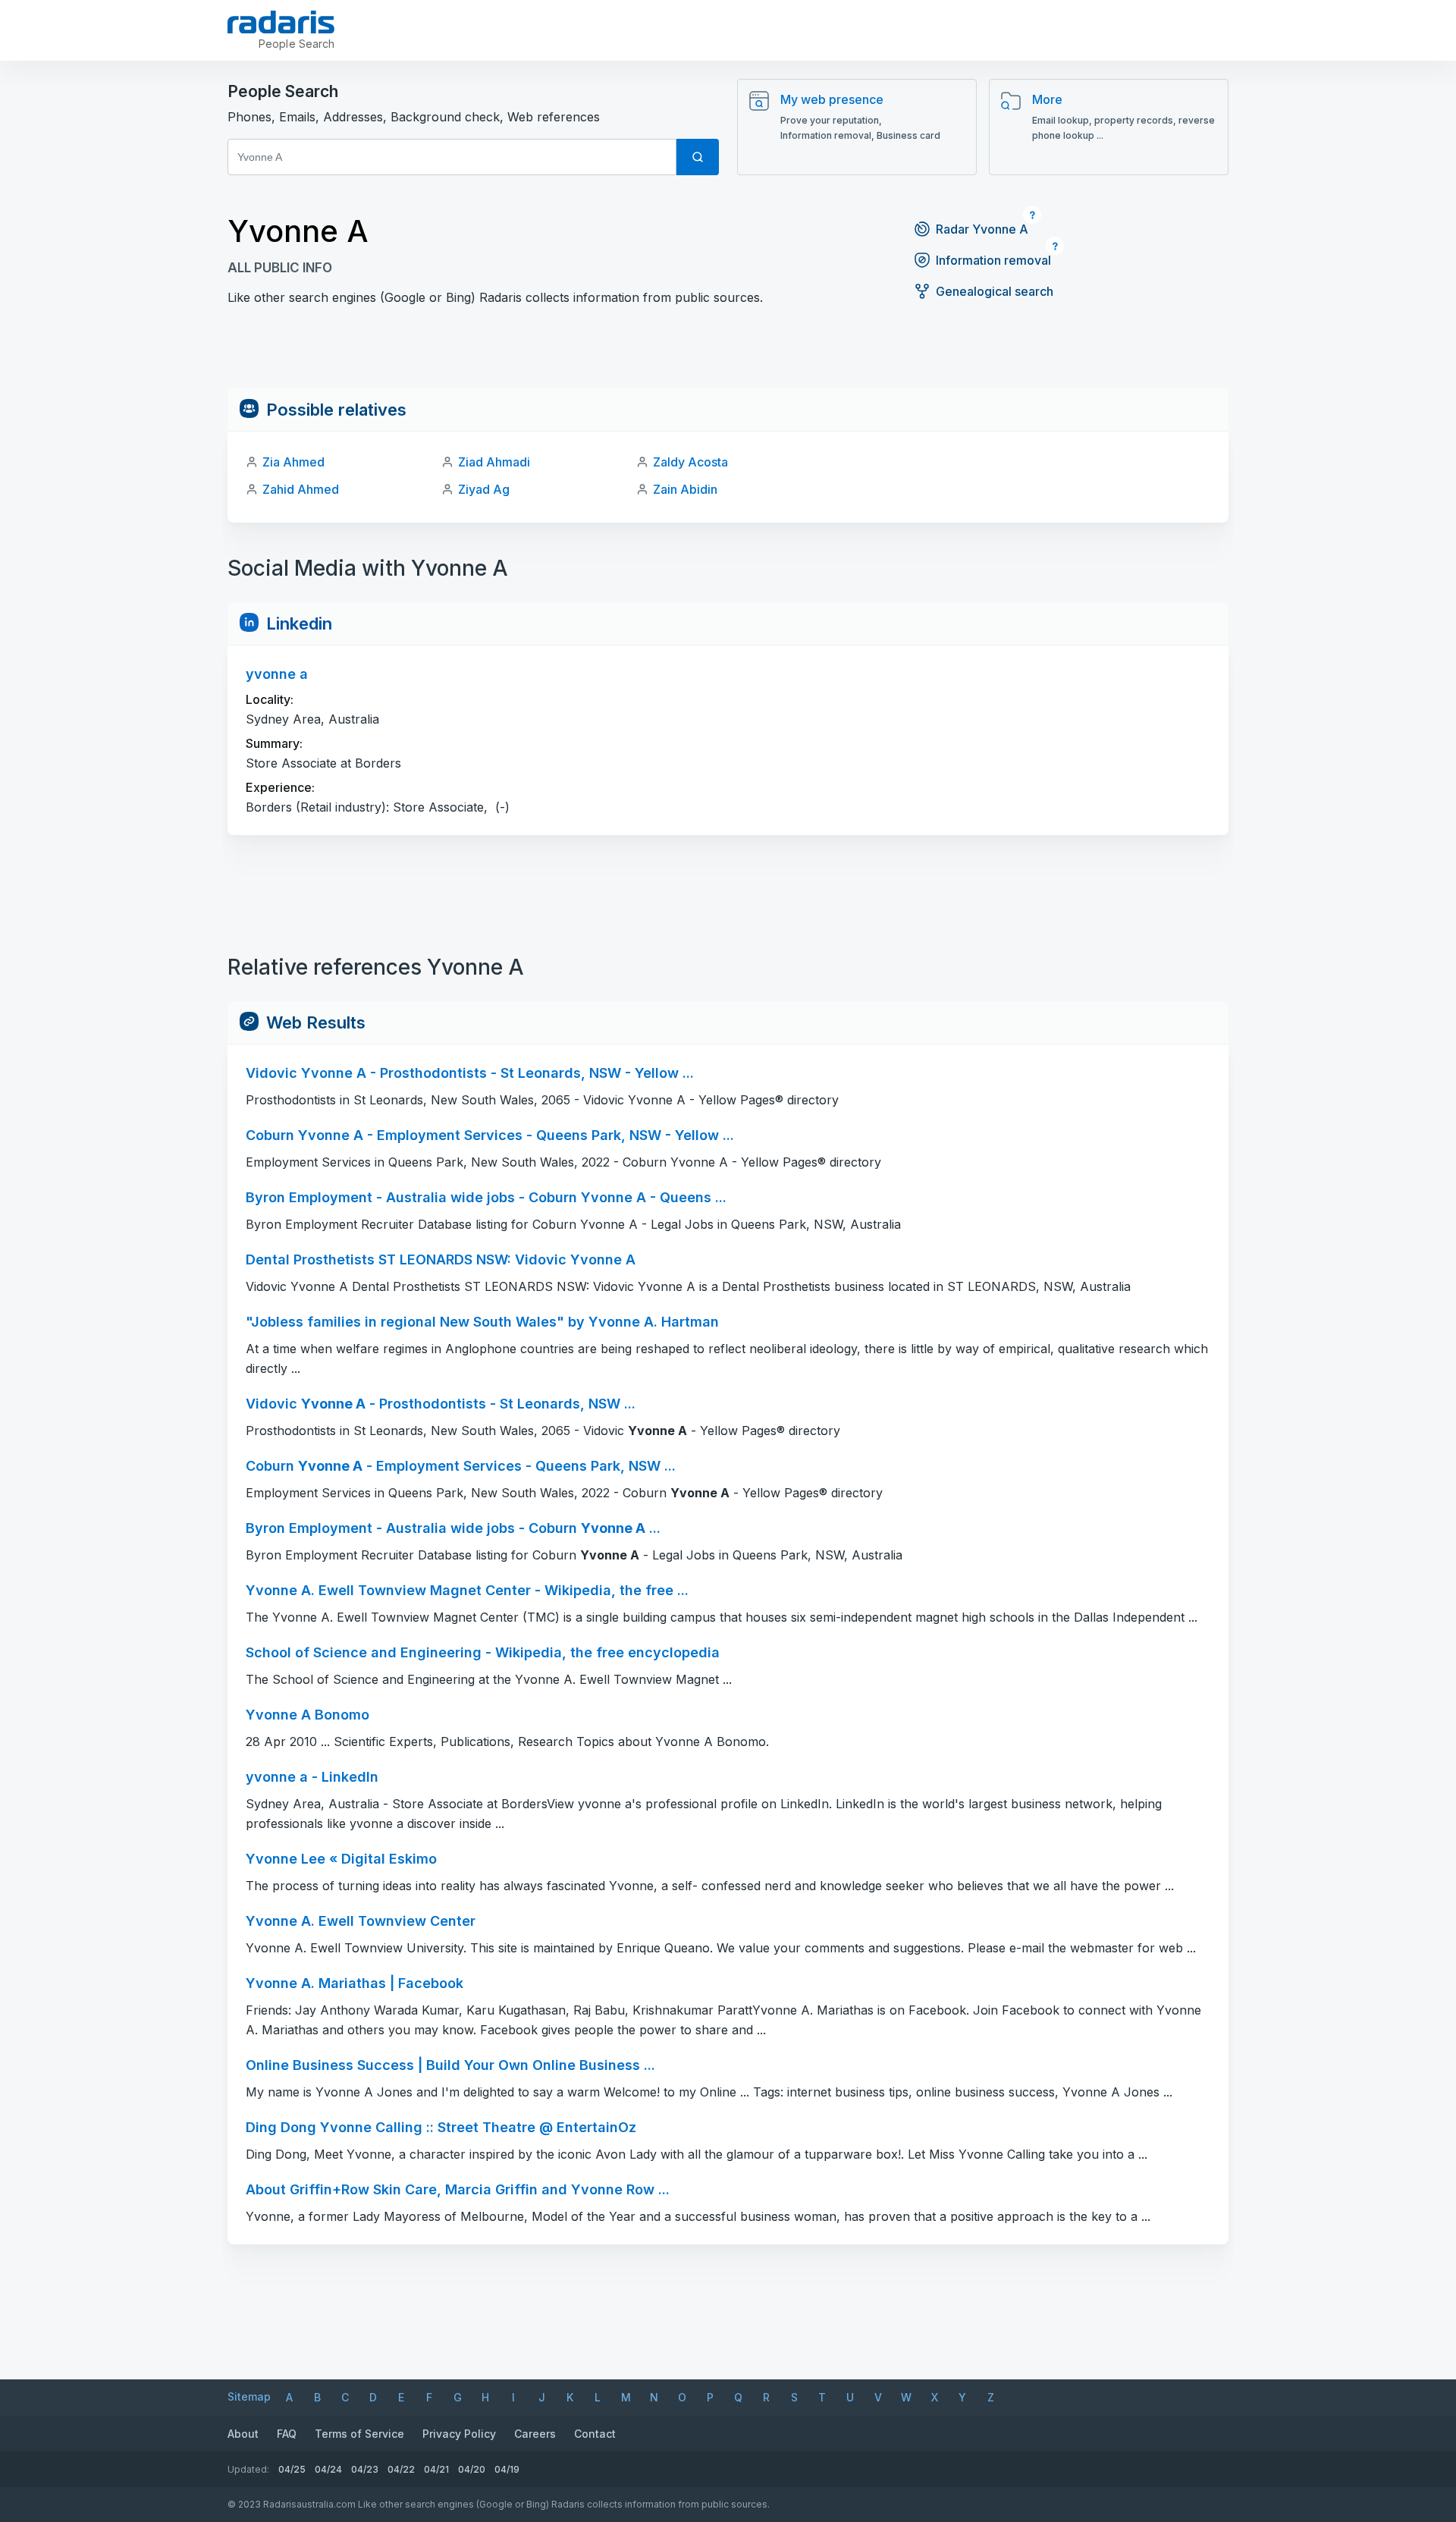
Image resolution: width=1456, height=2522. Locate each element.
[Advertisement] (728, 354)
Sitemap (249, 2396)
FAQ (287, 2434)
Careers (535, 2434)
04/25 (292, 2469)
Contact (595, 2434)
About (243, 2434)
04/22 (401, 2469)
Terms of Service (359, 2434)
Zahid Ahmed (301, 489)
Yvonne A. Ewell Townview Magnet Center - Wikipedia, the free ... (467, 1590)
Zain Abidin (685, 489)
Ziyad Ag (484, 489)
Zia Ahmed (293, 462)
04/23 (365, 2469)
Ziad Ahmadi (494, 462)
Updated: (248, 2469)
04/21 (436, 2469)
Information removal (993, 260)
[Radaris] (281, 22)
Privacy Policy (459, 2434)
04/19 (507, 2469)
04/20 (472, 2469)
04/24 (328, 2469)
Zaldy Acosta (690, 462)
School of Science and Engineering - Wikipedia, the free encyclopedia (483, 1652)
